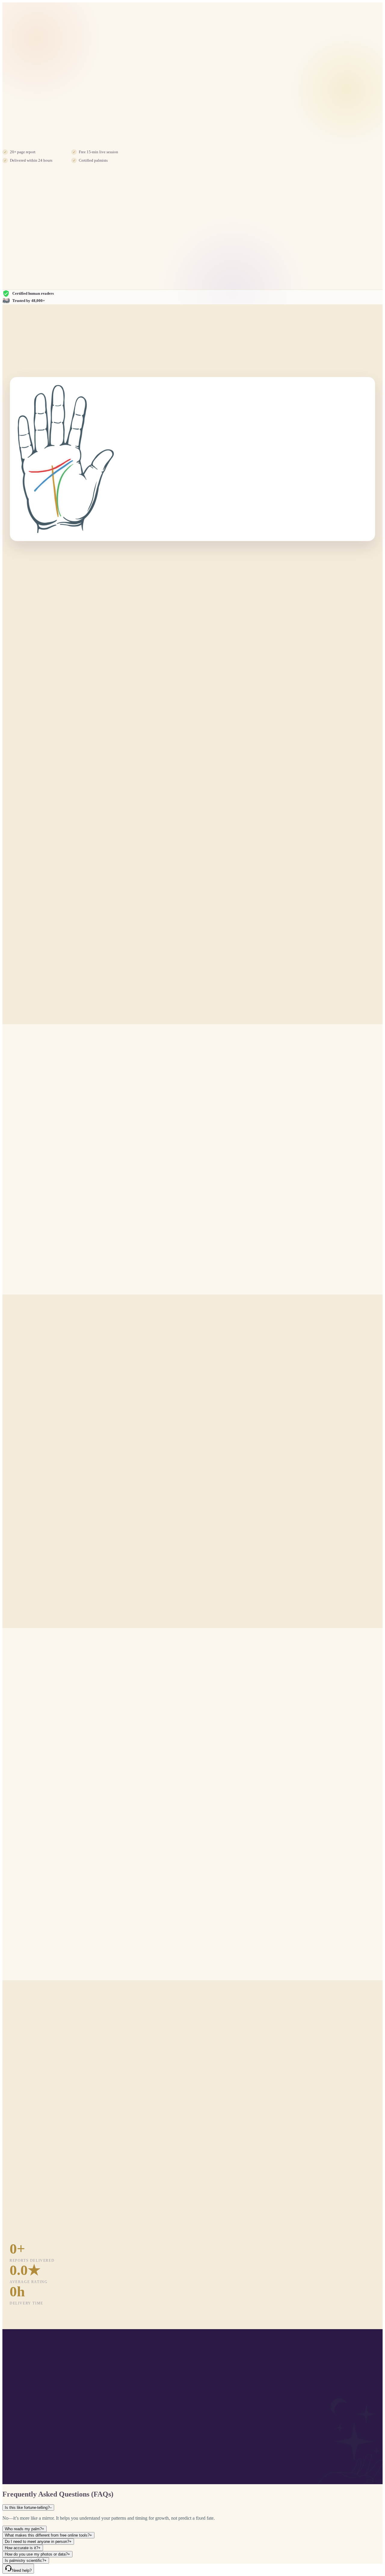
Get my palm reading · (193, 2441)
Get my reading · (42, 138)
